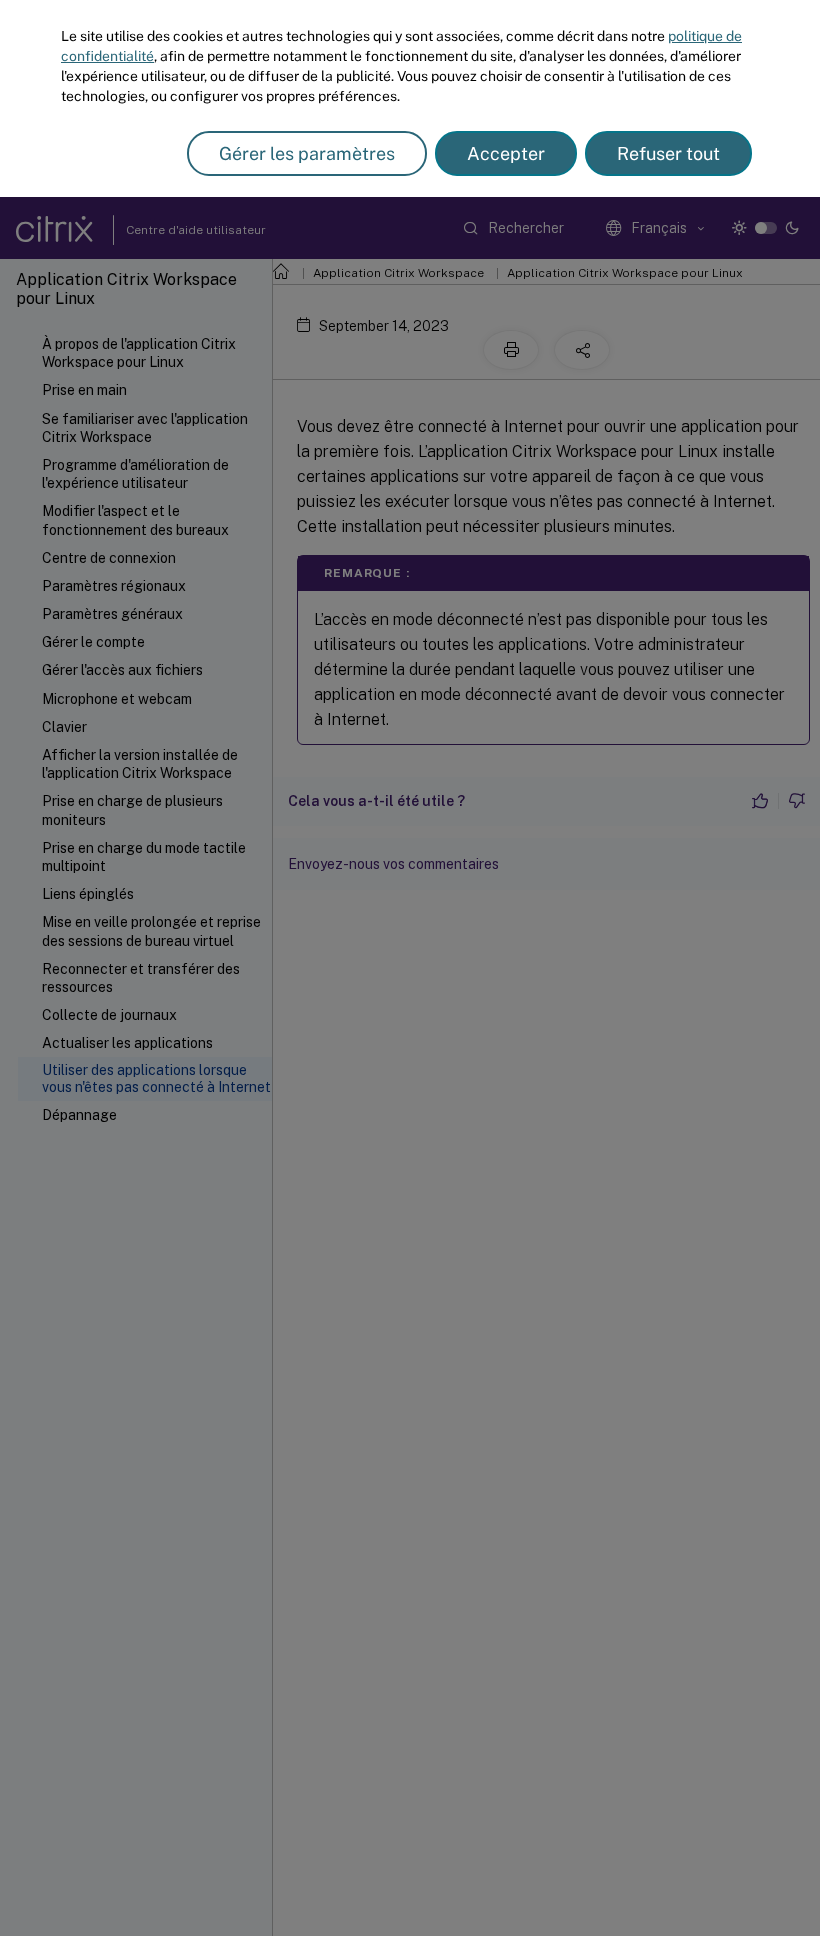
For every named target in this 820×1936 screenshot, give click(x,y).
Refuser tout (668, 153)
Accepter (506, 153)
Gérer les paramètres (307, 153)
